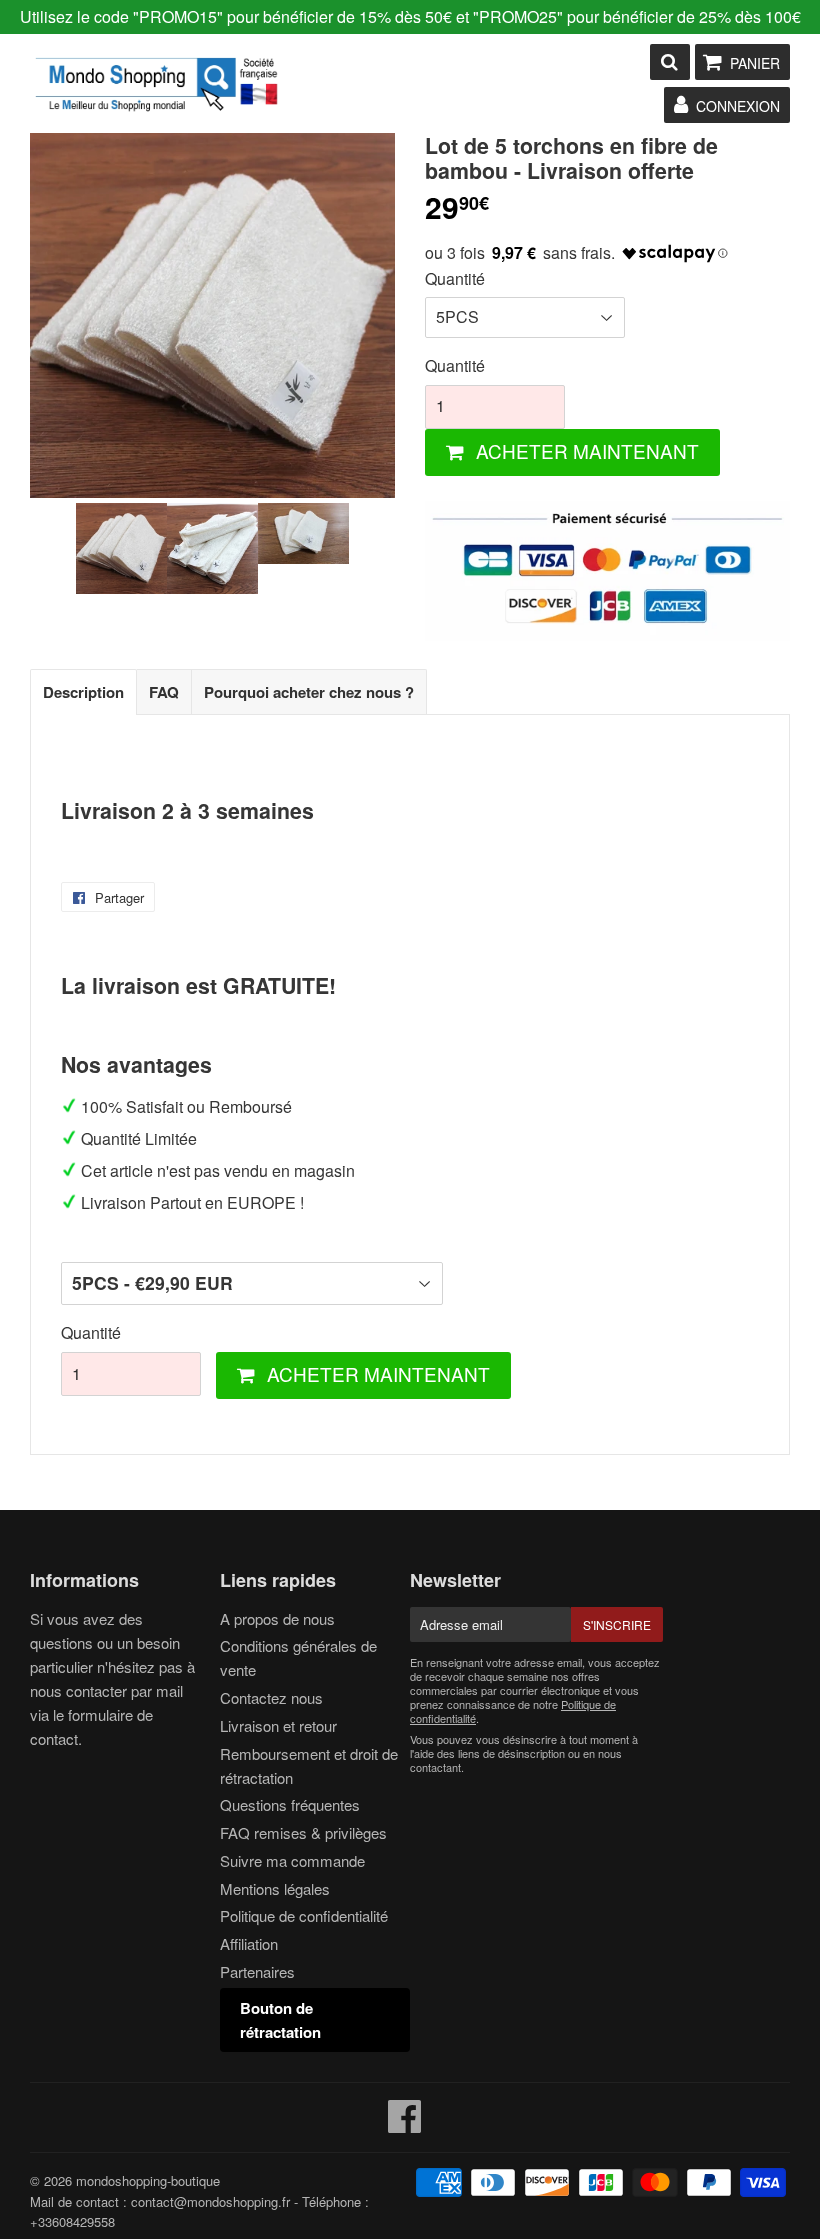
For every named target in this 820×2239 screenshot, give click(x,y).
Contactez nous (271, 1697)
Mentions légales (275, 1888)
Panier (755, 63)
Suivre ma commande (292, 1860)
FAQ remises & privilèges (303, 1832)
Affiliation (249, 1943)
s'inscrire (617, 1624)
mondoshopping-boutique (148, 2180)
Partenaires (257, 1971)
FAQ (164, 692)
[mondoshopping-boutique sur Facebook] (405, 2124)
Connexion (738, 106)
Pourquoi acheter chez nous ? (309, 692)
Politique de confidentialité (304, 1915)
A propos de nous (277, 1618)
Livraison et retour (278, 1725)
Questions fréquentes (290, 1804)
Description (83, 692)
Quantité (455, 278)
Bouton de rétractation (280, 2020)
